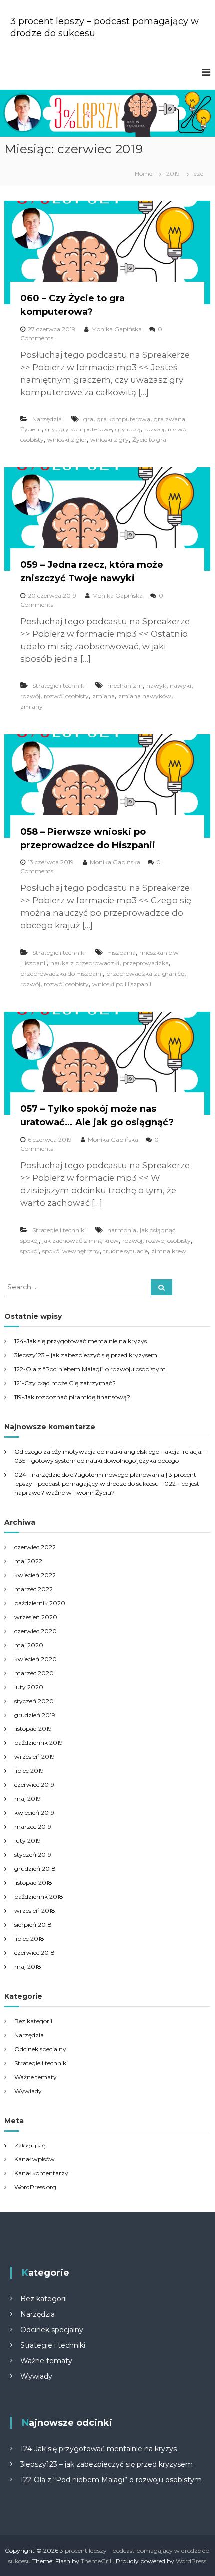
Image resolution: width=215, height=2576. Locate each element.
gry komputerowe (85, 429)
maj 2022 (28, 1561)
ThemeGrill (97, 2561)
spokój (30, 1251)
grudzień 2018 (35, 1869)
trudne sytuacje (126, 1251)
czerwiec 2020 (36, 1631)
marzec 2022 (34, 1589)
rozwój (154, 429)
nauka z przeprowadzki (85, 963)
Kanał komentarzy (41, 2173)
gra (88, 419)
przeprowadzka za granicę (145, 974)
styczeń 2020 (34, 1701)
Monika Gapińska (117, 329)
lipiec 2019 (29, 1771)
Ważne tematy (36, 2077)
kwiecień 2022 (35, 1575)
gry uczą (128, 429)
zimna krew (169, 1251)
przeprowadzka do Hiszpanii (62, 974)
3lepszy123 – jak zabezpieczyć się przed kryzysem (86, 1355)
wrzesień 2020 (36, 1617)
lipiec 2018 (29, 1938)
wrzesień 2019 (35, 1757)
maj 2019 (28, 1799)
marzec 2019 (33, 1827)
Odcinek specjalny (40, 2049)
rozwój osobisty (66, 696)
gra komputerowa (124, 419)
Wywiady (28, 2091)
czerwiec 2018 (35, 1952)
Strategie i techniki (59, 685)
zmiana (104, 696)
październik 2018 (39, 1897)
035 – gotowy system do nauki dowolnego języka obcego (97, 1461)
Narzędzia (47, 419)
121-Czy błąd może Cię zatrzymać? (65, 1383)
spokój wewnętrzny (71, 1251)
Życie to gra (149, 440)
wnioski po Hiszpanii (122, 984)
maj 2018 (28, 1966)
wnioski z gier (67, 440)
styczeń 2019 (33, 1855)
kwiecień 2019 (34, 1813)
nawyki (181, 685)
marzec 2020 (34, 1673)
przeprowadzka (146, 963)
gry (50, 429)
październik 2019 (39, 1743)
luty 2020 (29, 1687)
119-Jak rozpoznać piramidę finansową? (72, 1397)
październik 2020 (40, 1603)
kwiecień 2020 (36, 1659)
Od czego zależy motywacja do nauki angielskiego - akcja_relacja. (109, 1452)
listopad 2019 (33, 1729)
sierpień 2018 (33, 1925)
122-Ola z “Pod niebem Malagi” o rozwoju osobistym (90, 1369)
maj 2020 (29, 1645)
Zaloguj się (30, 2145)
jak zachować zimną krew (81, 1240)
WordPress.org (35, 2187)
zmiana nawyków (145, 696)
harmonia (122, 1230)
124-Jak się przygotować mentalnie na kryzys (81, 1341)
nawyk (156, 685)
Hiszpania (122, 953)
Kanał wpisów (35, 2159)
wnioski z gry (110, 440)
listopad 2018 (33, 1883)
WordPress (191, 2561)
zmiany (32, 706)
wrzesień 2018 (35, 1911)
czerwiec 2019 (34, 1785)
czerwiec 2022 (35, 1547)
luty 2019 (28, 1841)
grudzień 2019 (35, 1715)
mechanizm (125, 685)
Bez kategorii (33, 2021)
